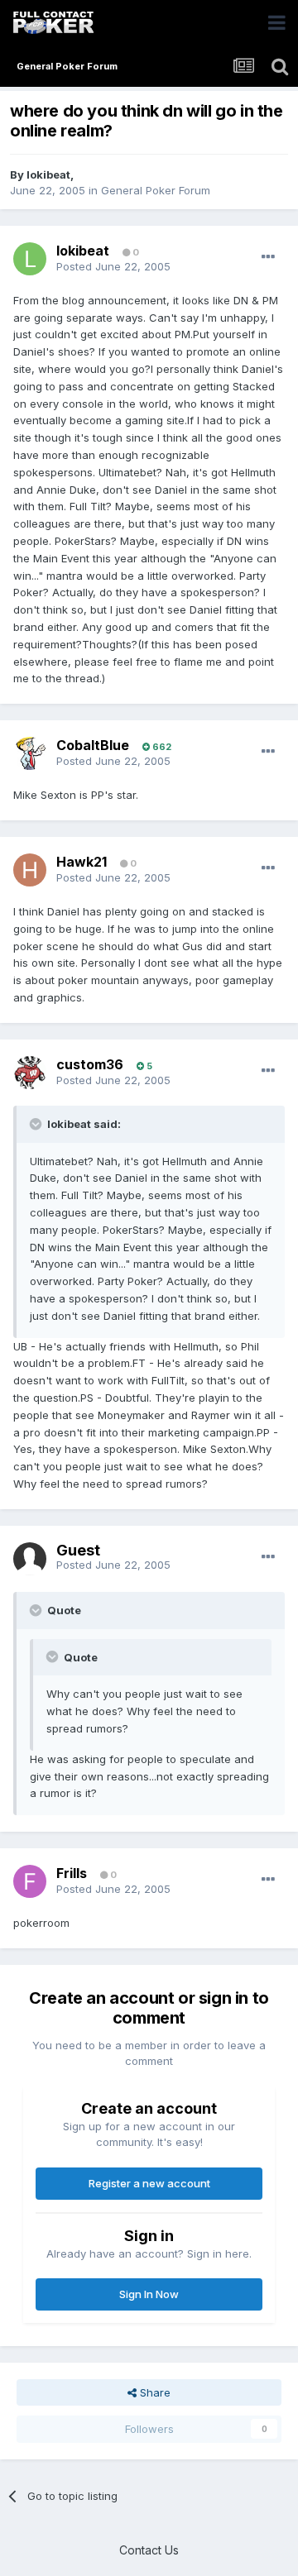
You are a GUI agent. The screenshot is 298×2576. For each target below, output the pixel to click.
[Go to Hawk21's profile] (30, 870)
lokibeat (48, 174)
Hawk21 (82, 862)
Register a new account (149, 2183)
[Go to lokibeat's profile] (30, 259)
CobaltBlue (93, 745)
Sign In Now (149, 2294)
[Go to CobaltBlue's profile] (30, 753)
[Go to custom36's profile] (30, 1073)
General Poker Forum (156, 190)
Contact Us (149, 2550)
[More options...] (268, 257)
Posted (113, 266)
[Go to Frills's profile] (30, 1881)
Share (154, 2392)
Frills (72, 1873)
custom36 (90, 1064)
